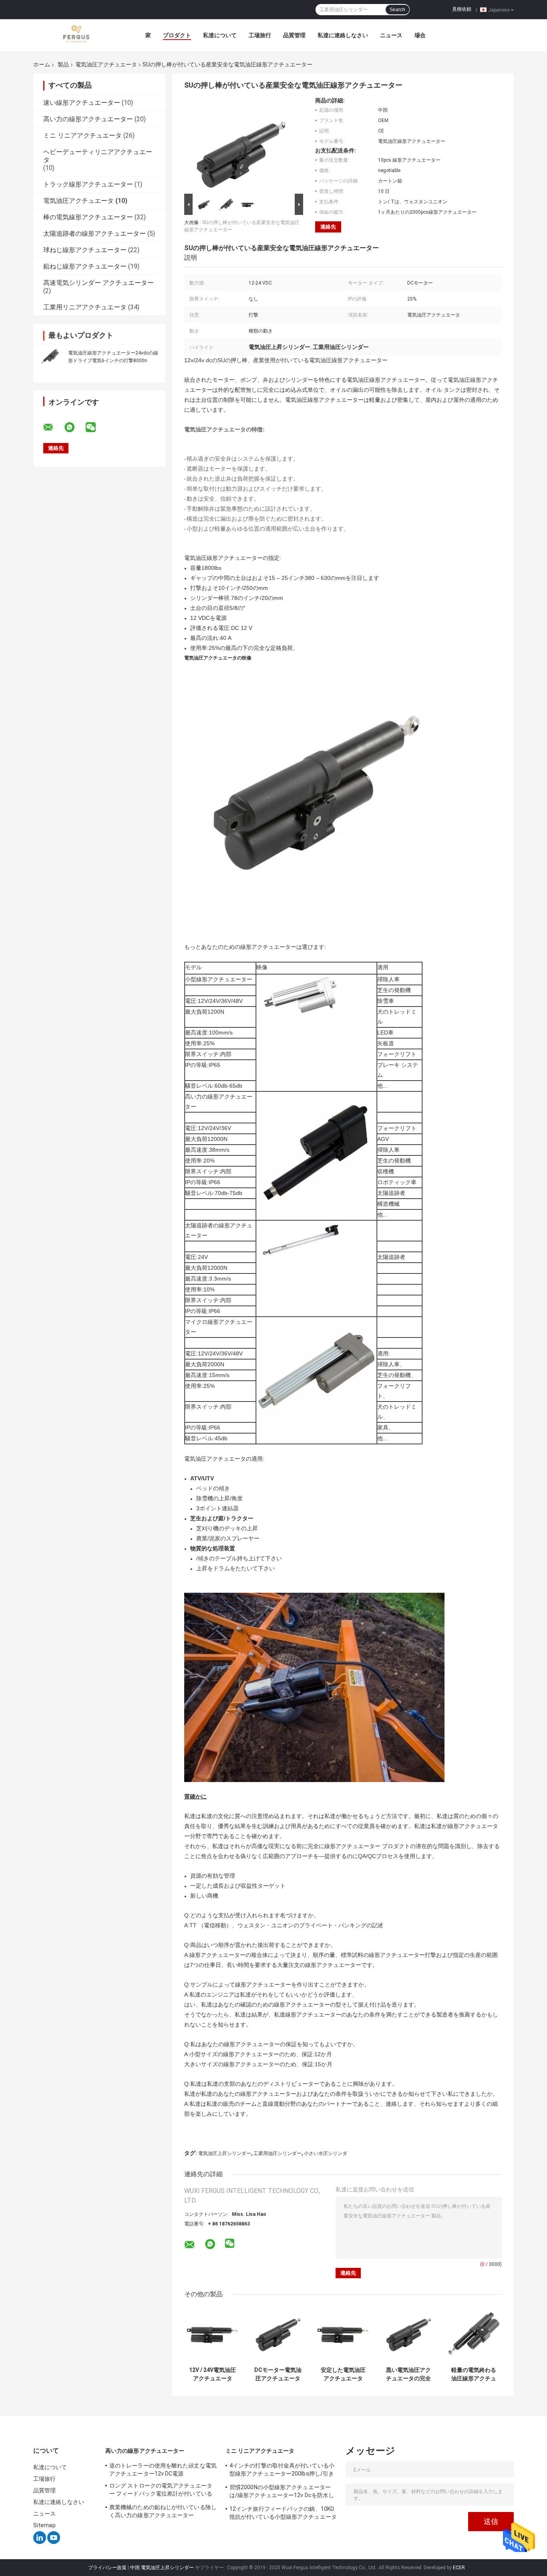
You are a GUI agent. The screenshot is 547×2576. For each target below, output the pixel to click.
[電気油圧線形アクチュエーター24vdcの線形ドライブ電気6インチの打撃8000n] (50, 356)
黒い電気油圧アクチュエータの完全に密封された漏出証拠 (408, 2374)
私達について (220, 35)
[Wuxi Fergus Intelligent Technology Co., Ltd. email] (53, 427)
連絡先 (328, 227)
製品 (63, 64)
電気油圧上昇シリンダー (225, 2153)
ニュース (391, 35)
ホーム (42, 64)
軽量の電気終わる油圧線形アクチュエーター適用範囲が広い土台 (474, 2374)
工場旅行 (260, 35)
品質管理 (294, 35)
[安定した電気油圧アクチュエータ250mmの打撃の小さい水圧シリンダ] (343, 2334)
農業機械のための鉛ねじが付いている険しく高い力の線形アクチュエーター (163, 2511)
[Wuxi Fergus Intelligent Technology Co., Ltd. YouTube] (54, 2542)
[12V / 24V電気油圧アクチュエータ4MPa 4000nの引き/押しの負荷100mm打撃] (212, 2334)
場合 (420, 35)
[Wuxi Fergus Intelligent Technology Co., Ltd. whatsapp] (74, 427)
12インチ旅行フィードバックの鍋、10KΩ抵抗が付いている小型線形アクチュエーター (283, 2514)
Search (397, 10)
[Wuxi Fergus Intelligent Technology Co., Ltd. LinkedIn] (40, 2542)
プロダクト (177, 35)
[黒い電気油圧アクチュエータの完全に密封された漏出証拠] (408, 2334)
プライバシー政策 (107, 2568)
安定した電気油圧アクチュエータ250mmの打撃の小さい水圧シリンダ (343, 2374)
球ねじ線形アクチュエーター (85, 250)
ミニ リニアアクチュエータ (82, 135)
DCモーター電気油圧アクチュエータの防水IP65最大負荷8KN (278, 2374)
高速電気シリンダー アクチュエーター (99, 283)
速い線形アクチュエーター (82, 103)
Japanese (499, 10)
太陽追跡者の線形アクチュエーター (95, 234)
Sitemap (44, 2525)
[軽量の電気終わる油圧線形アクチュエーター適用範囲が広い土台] (474, 2334)
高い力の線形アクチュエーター (88, 119)
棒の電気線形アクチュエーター (88, 217)
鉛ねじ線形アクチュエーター (85, 266)
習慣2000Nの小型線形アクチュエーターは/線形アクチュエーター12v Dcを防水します (282, 2492)
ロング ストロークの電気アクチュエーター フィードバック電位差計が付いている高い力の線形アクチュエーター (161, 2491)
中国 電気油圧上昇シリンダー (162, 2568)
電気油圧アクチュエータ (106, 64)
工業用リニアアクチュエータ (85, 307)
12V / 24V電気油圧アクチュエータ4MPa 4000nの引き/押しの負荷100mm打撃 (212, 2374)
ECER (459, 2568)
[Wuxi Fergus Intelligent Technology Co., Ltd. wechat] (96, 427)
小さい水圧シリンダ (326, 2153)
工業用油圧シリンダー (278, 2153)
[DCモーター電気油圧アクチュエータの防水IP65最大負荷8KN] (278, 2334)
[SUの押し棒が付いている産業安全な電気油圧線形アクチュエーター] (240, 144)
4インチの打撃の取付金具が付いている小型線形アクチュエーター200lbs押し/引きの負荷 (282, 2471)
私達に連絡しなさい (343, 35)
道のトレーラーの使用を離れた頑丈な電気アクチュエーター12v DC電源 (163, 2470)
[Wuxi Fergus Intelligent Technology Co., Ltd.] (77, 35)
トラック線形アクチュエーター (88, 184)
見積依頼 (462, 9)
